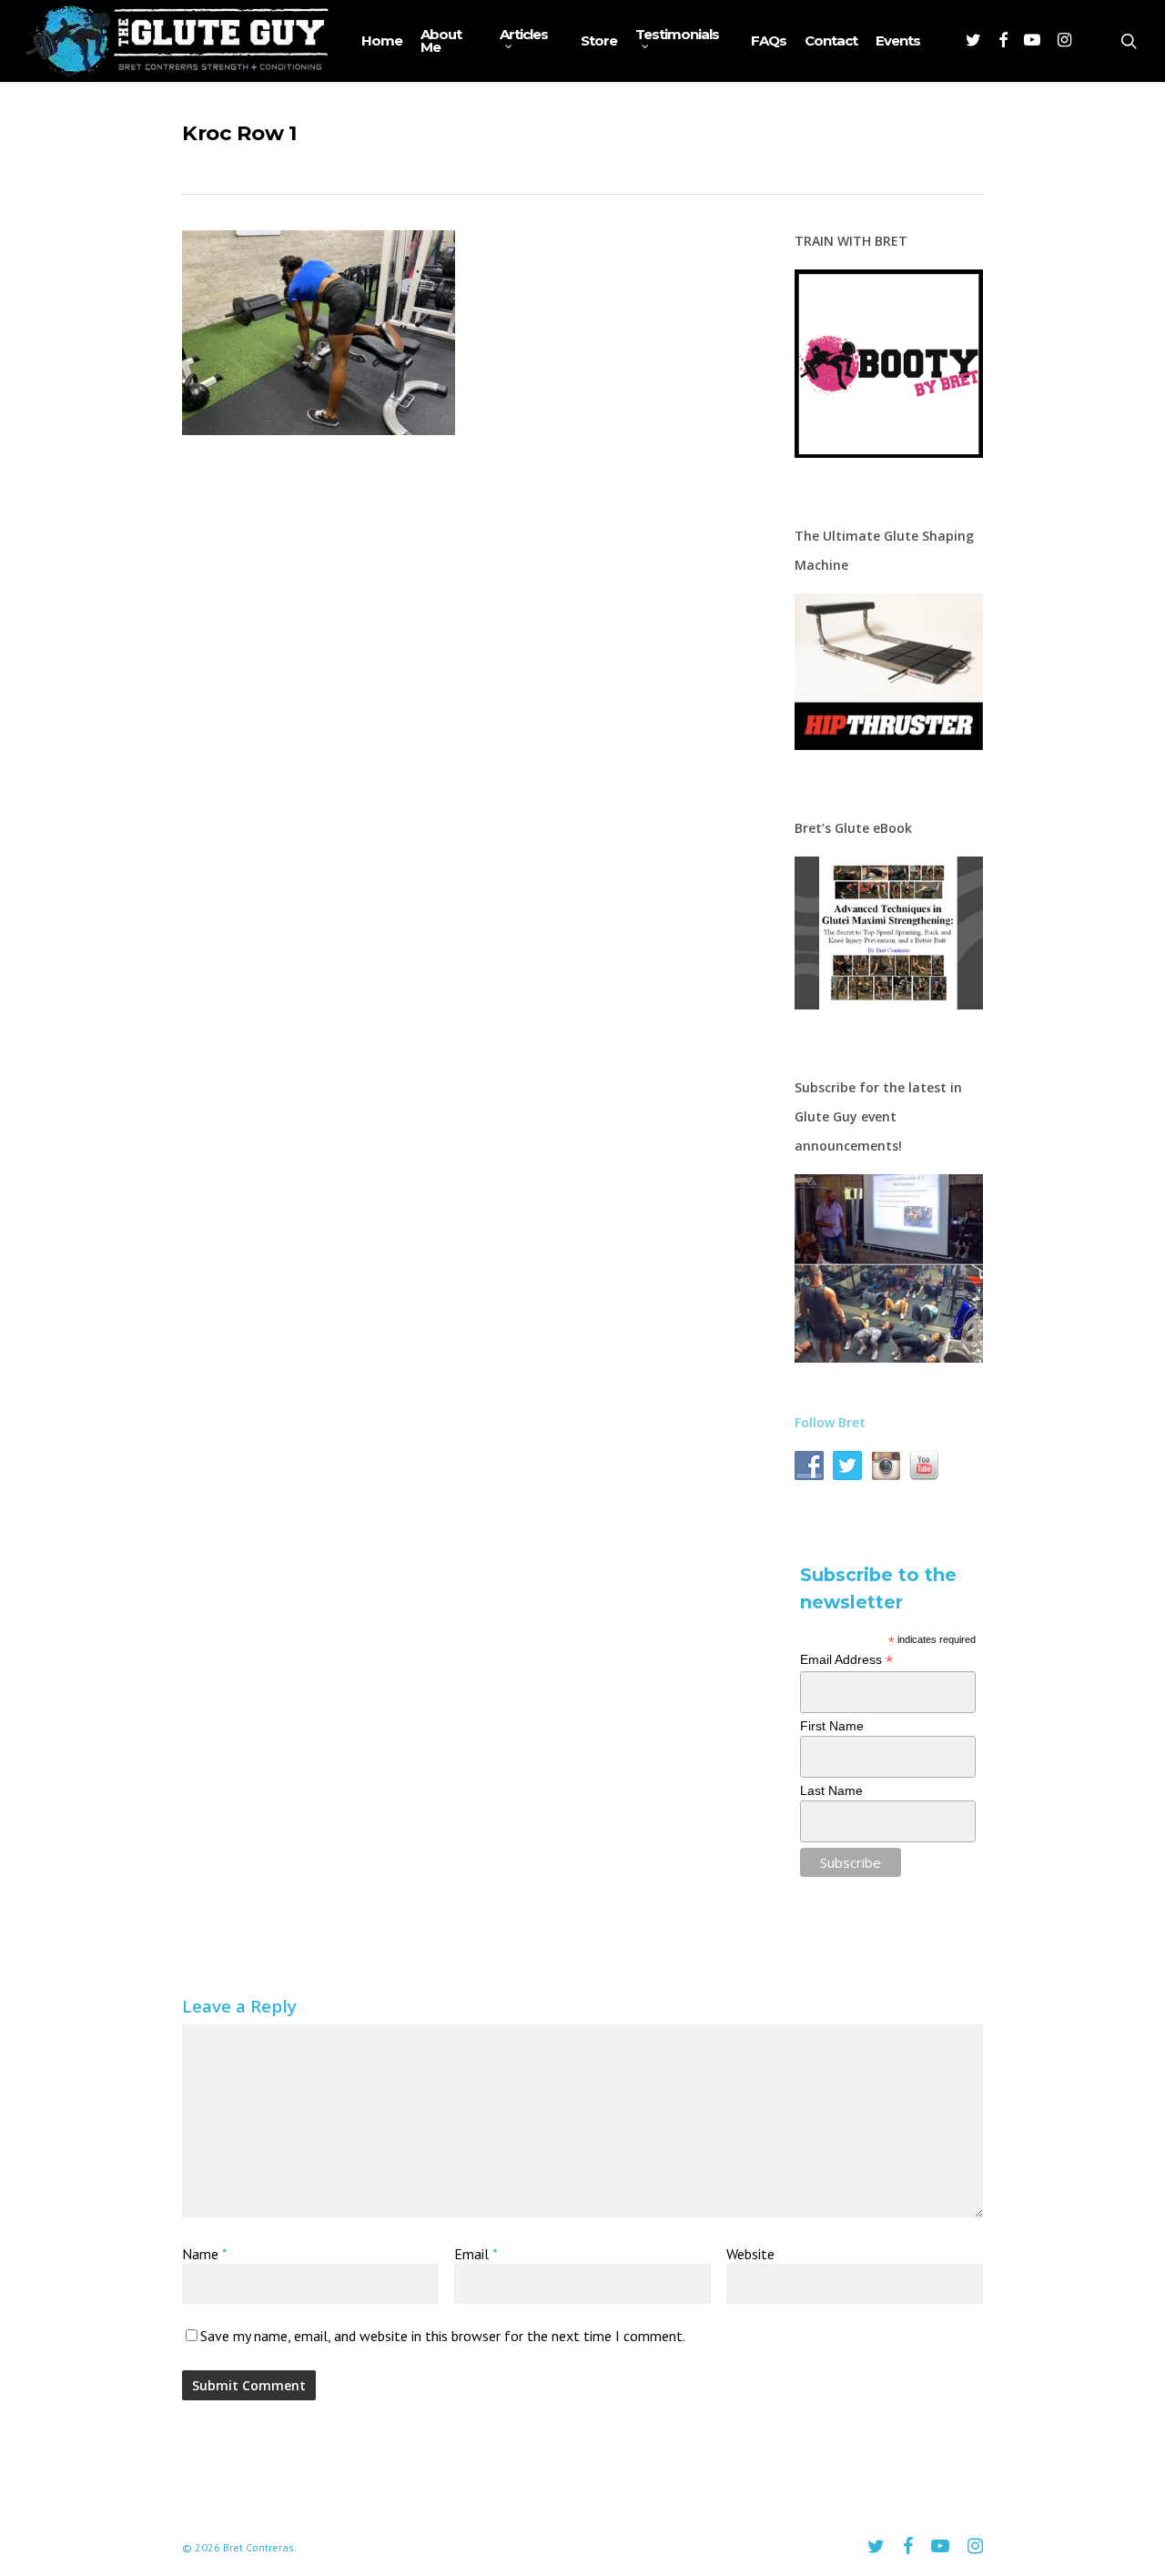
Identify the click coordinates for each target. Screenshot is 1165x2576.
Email (476, 2254)
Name (204, 2254)
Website (750, 2254)
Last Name (831, 1790)
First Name (832, 1726)
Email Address (846, 1660)
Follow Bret (830, 1422)
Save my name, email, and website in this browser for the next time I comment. (443, 2336)
